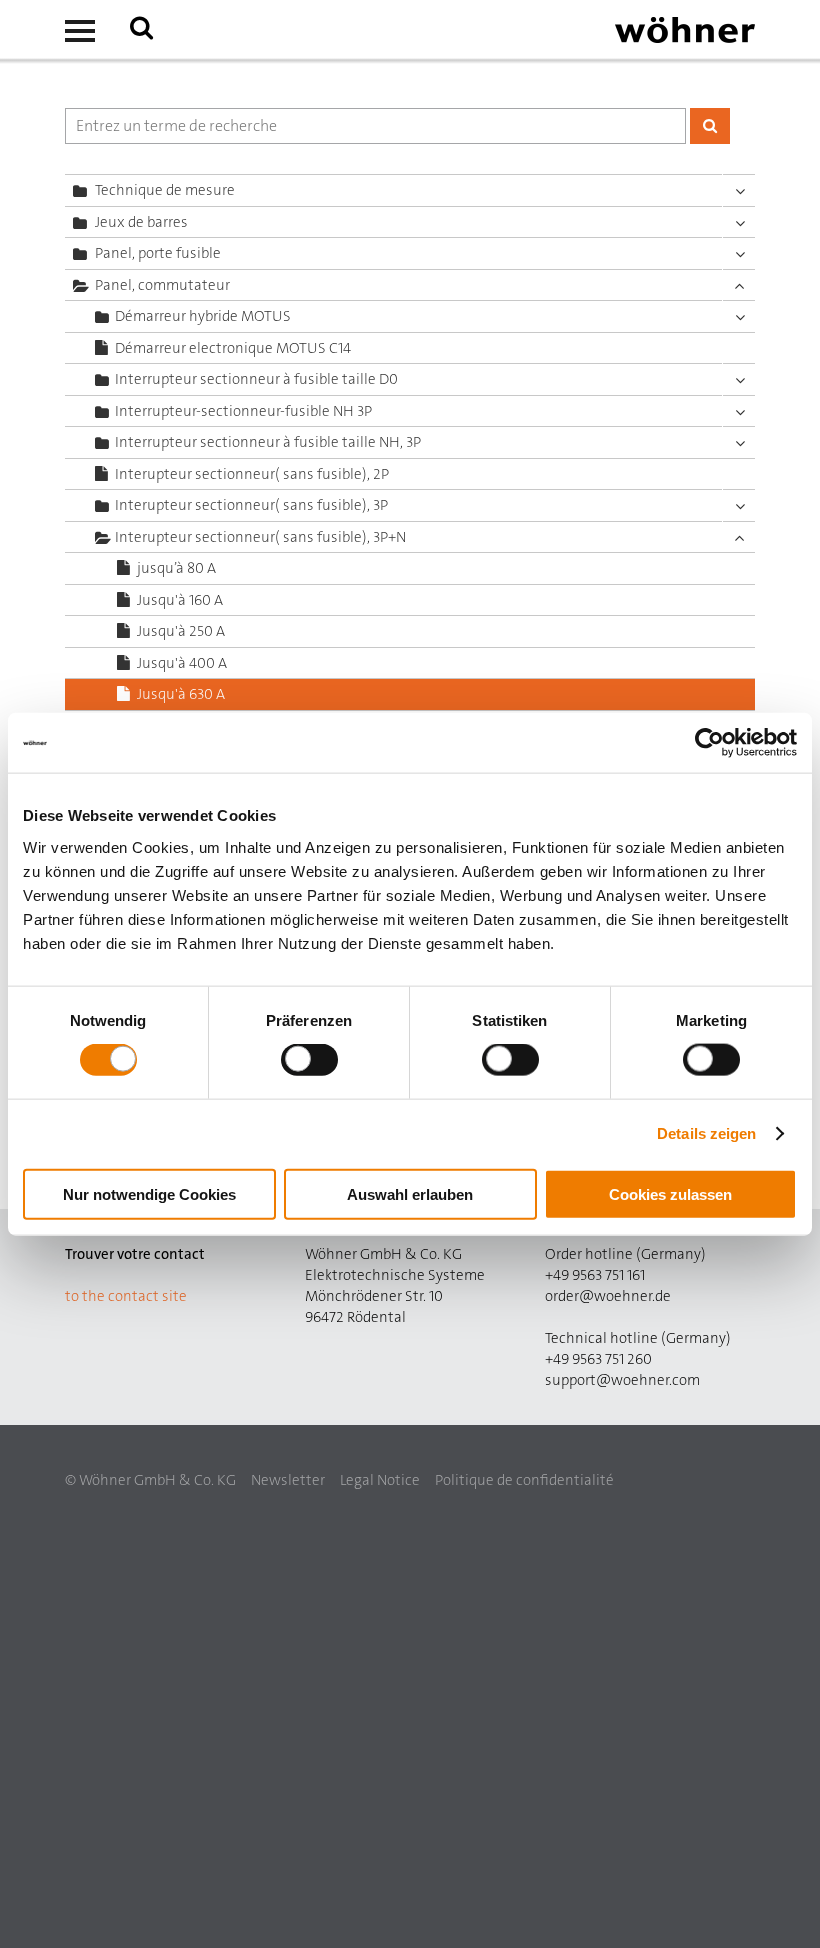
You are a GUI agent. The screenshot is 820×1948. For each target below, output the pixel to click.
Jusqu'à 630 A (181, 694)
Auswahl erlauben (410, 1193)
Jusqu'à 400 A (182, 663)
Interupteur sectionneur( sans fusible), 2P (252, 474)
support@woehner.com (622, 1380)
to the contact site (126, 1296)
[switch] (313, 1064)
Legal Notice (380, 1480)
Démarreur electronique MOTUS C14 (233, 348)
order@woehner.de (608, 1296)
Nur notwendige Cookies (149, 1193)
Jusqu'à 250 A (181, 631)
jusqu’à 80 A (176, 568)
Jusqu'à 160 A (180, 600)
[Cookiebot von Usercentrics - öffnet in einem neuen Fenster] (709, 743)
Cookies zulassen (670, 1193)
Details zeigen (706, 1133)
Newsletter (288, 1480)
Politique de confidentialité (524, 1480)
